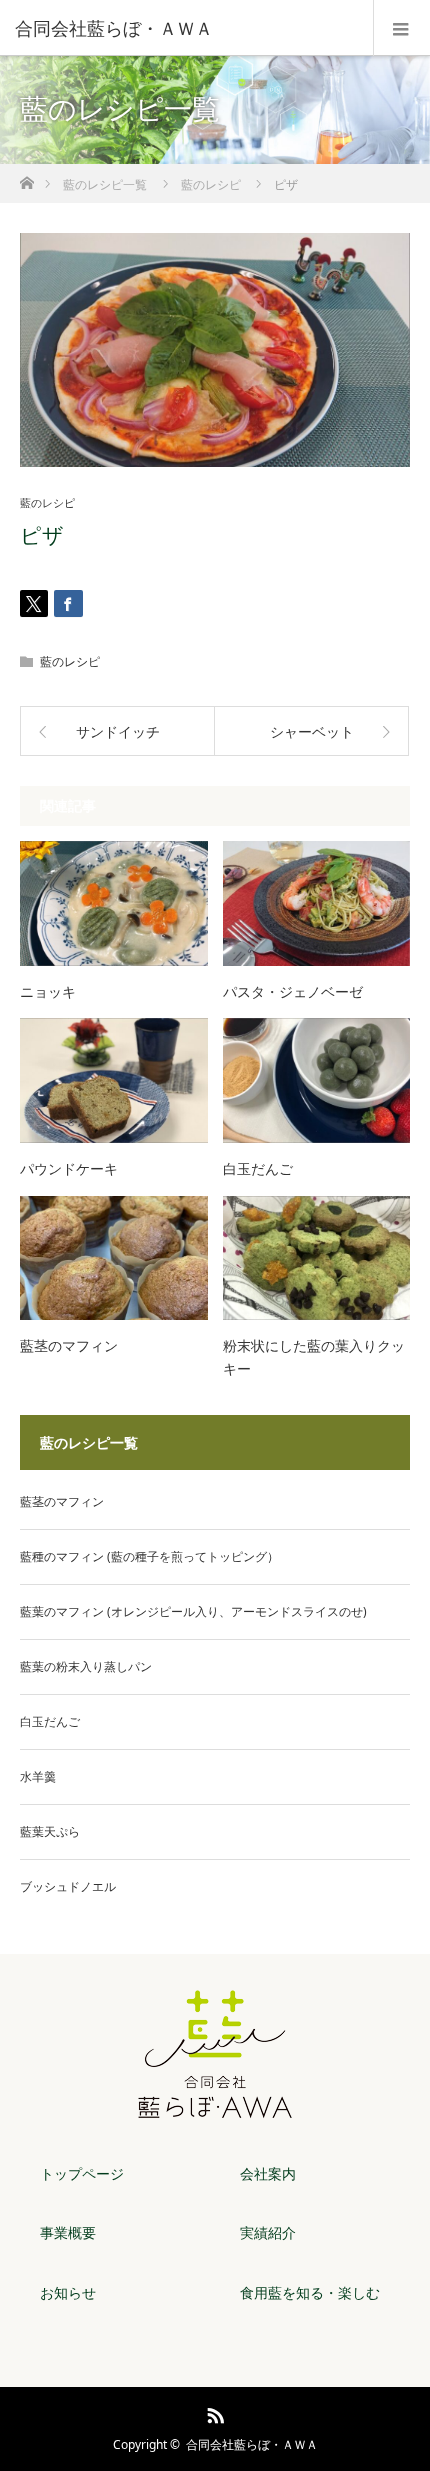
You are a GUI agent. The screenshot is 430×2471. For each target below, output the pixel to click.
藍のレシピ (47, 502)
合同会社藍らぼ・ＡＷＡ (252, 2444)
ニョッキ (48, 991)
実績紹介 (268, 2232)
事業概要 (68, 2232)
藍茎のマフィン (69, 1345)
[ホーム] (26, 177)
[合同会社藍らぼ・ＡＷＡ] (185, 28)
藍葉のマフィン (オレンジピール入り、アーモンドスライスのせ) (193, 1611)
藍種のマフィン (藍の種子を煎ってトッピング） (149, 1556)
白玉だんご (258, 1168)
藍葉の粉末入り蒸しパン (86, 1666)
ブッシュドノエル (68, 1886)
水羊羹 (38, 1776)
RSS (213, 2412)
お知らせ (68, 2292)
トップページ (82, 2173)
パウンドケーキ (69, 1168)
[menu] (401, 28)
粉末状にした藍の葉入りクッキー (314, 1356)
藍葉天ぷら (50, 1831)
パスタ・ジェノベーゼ (293, 991)
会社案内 (268, 2173)
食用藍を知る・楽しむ (310, 2292)
